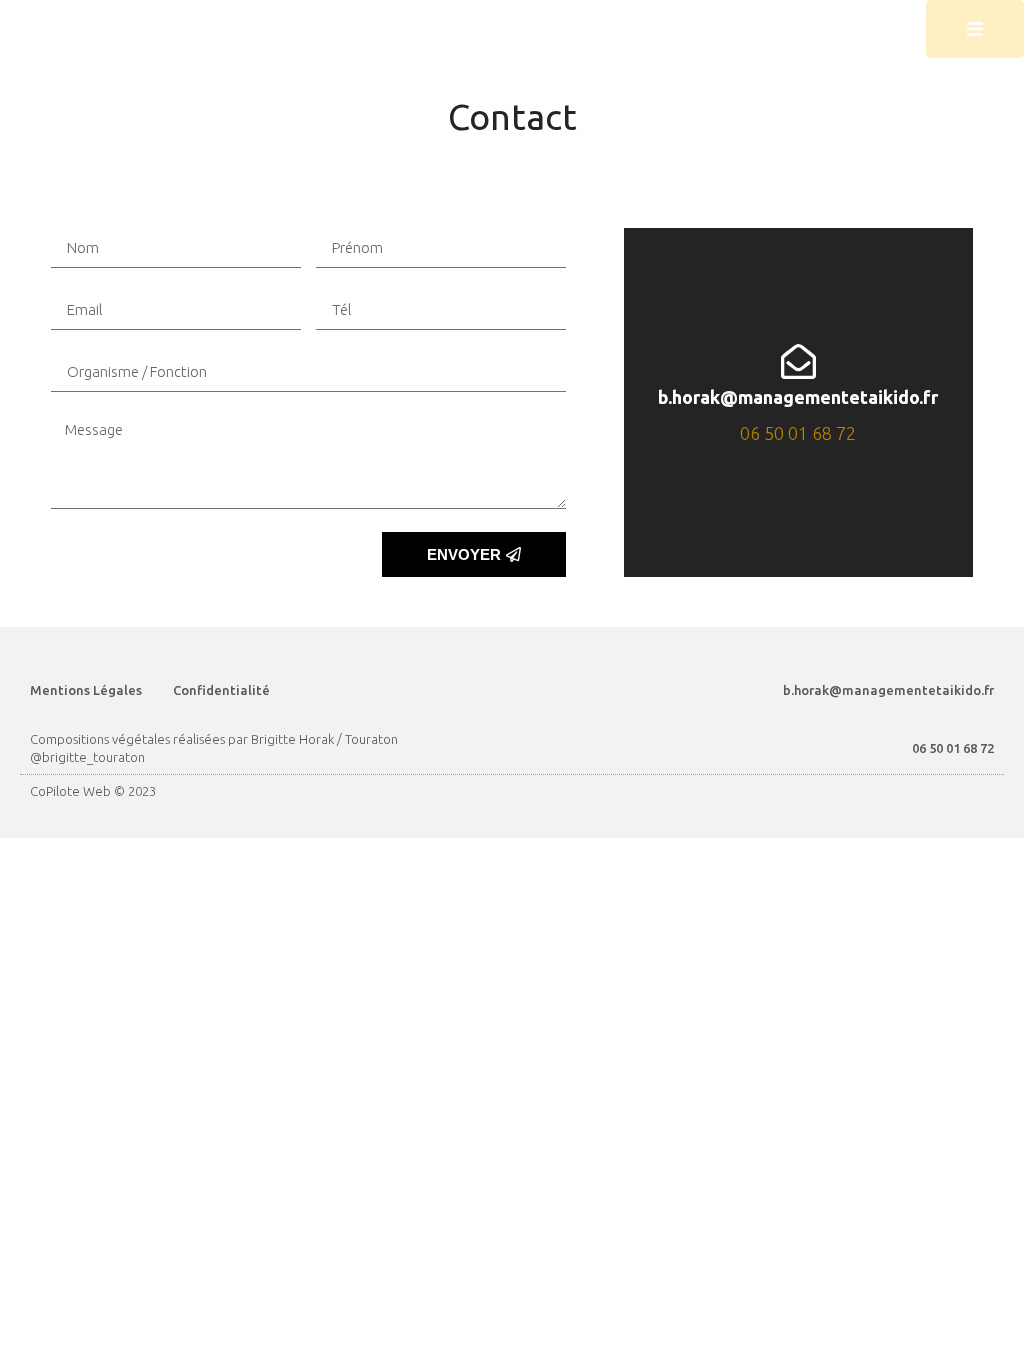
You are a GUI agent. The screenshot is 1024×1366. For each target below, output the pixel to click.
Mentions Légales (86, 690)
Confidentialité (221, 690)
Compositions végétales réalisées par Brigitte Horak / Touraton (214, 739)
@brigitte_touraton (87, 757)
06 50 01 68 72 (798, 433)
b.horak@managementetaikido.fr (798, 397)
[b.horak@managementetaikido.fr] (798, 361)
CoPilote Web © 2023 (93, 791)
